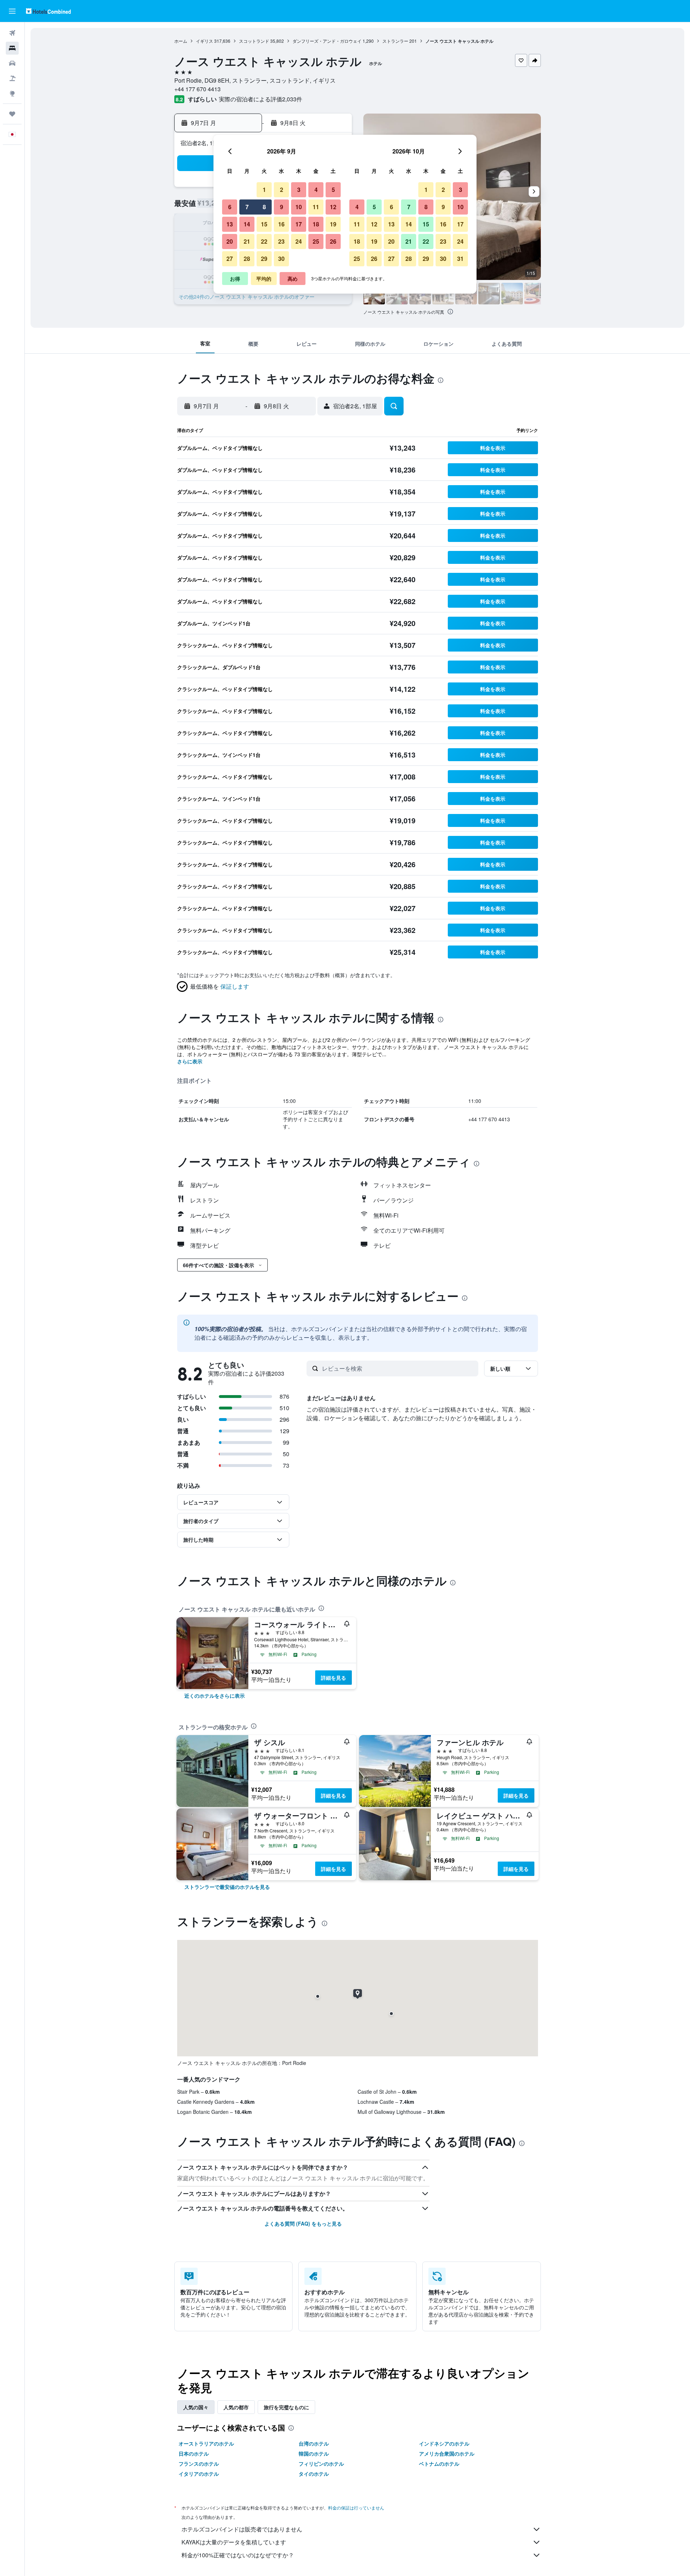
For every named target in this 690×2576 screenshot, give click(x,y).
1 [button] (264, 190)
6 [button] (230, 207)
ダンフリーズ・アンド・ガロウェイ (327, 41)
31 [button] (460, 259)
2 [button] (282, 190)
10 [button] (299, 207)
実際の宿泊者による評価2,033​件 (261, 99)
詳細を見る (333, 1678)
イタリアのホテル (199, 2474)
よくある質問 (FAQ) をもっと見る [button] (303, 2223)
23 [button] (281, 241)
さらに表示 (190, 1061)
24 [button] (299, 241)
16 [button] (281, 224)
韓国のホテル (314, 2453)
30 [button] (281, 259)
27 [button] (230, 259)
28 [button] (247, 259)
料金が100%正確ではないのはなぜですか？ (238, 2555)
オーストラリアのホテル (206, 2443)
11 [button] (316, 207)
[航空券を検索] (12, 33)
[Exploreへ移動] (12, 93)
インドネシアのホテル (444, 2443)
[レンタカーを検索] (12, 63)
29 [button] (264, 259)
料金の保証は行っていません (356, 2508)
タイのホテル (314, 2474)
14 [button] (247, 224)
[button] (12, 11)
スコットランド (254, 41)
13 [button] (230, 224)
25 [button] (316, 241)
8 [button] (264, 207)
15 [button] (264, 224)
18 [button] (316, 224)
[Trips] (12, 114)
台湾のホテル (314, 2443)
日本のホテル (194, 2453)
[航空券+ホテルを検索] (12, 78)
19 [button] (333, 224)
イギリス (204, 41)
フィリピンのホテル (321, 2464)
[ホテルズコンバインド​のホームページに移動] (48, 11)
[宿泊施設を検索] (12, 48)
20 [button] (230, 241)
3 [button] (299, 190)
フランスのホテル (199, 2464)
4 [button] (316, 190)
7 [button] (247, 207)
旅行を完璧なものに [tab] (286, 2407)
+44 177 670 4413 (197, 89)
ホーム (181, 41)
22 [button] (264, 241)
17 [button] (299, 224)
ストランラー (395, 41)
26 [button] (333, 241)
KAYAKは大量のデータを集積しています (234, 2542)
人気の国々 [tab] (196, 2407)
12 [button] (333, 207)
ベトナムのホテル (439, 2464)
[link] (215, 1696)
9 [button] (282, 207)
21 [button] (247, 241)
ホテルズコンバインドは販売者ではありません (242, 2529)
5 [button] (333, 190)
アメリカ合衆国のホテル (447, 2453)
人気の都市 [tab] (236, 2407)
